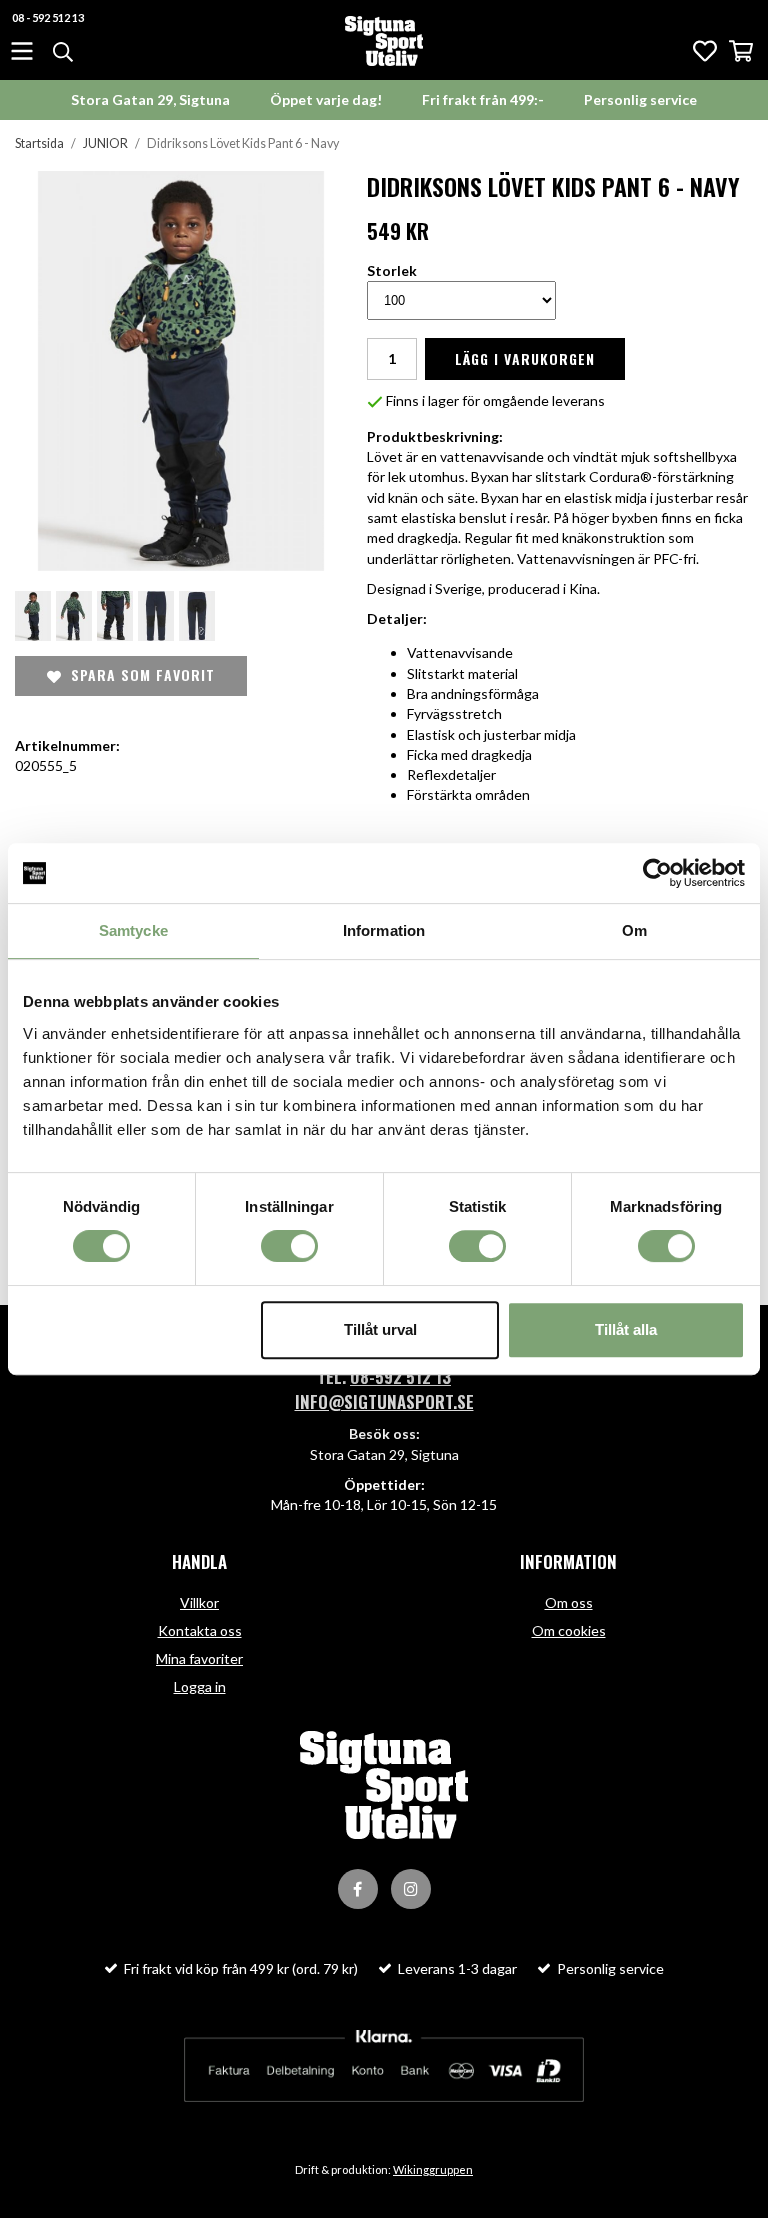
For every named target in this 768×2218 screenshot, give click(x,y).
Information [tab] (384, 930)
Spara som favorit (138, 674)
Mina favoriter (199, 1658)
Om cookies (569, 1630)
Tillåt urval (380, 1329)
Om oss (569, 1602)
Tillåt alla (626, 1329)
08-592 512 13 (400, 1376)
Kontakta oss (200, 1630)
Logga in (200, 1686)
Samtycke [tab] (133, 930)
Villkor (199, 1602)
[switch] (289, 1246)
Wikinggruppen (433, 2169)
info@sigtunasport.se (384, 1401)
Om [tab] (634, 930)
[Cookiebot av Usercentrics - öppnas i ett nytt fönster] (657, 873)
